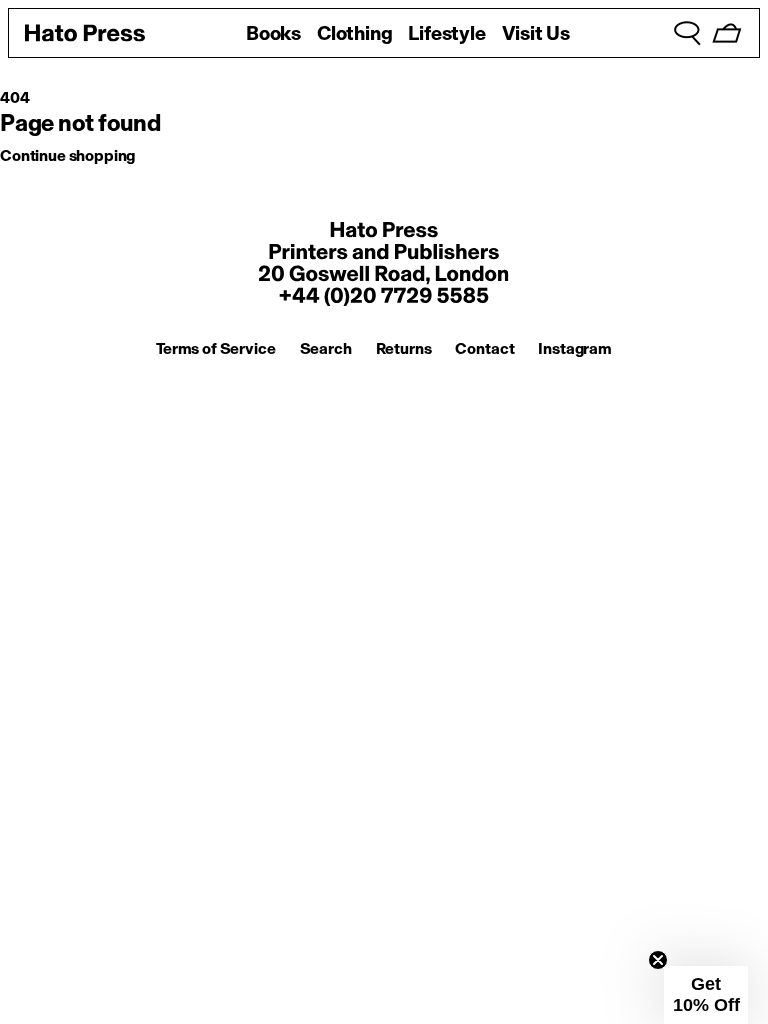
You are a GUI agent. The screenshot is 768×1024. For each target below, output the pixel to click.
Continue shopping (67, 155)
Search (326, 348)
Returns (404, 348)
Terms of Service (215, 348)
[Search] (687, 33)
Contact (484, 348)
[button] (706, 995)
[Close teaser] (658, 960)
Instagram (575, 348)
